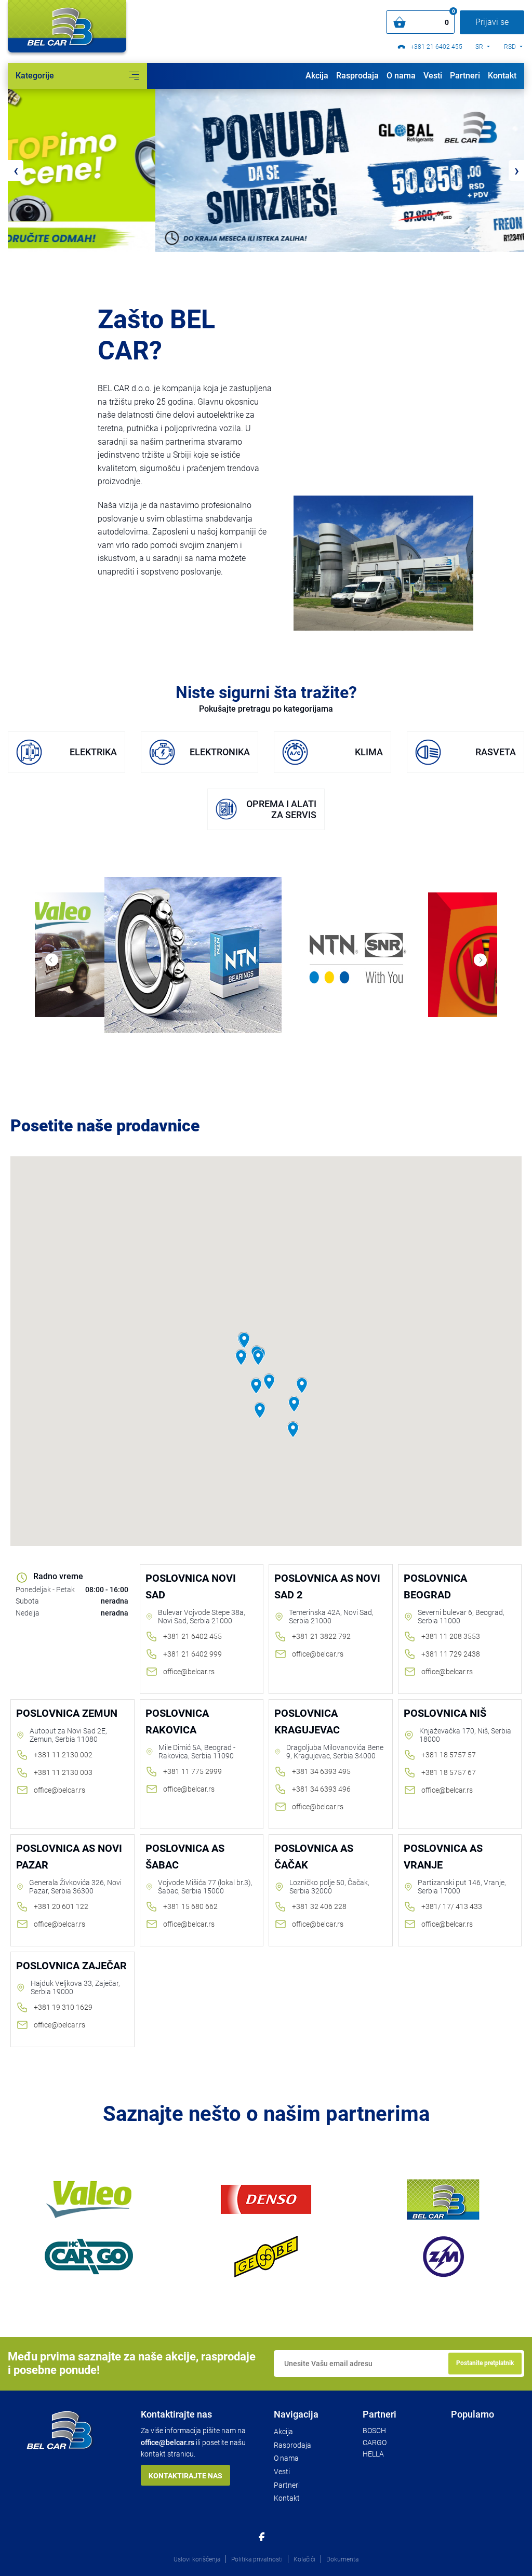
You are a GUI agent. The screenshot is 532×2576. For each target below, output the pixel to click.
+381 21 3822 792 (321, 1636)
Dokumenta (342, 2559)
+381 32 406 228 (319, 1906)
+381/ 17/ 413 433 (452, 1906)
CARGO (375, 2442)
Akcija (317, 76)
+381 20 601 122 (61, 1906)
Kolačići (304, 2559)
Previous (52, 960)
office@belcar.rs (189, 1672)
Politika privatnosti (257, 2559)
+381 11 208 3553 (451, 1636)
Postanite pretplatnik (485, 2363)
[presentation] (16, 170)
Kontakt (502, 76)
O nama (401, 76)
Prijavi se (492, 22)
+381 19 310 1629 (63, 2007)
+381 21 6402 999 (192, 1654)
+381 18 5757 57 (449, 1755)
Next (480, 960)
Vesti (433, 76)
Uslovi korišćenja (197, 2559)
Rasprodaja (357, 76)
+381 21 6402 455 (436, 47)
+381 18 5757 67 (449, 1772)
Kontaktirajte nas (185, 2476)
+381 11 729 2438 (451, 1654)
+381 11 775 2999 (192, 1771)
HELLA (373, 2454)
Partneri (465, 76)
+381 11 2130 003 (63, 1772)
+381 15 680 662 (190, 1906)
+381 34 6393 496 (321, 1789)
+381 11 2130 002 (63, 1755)
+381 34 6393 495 (321, 1771)
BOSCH (374, 2431)
